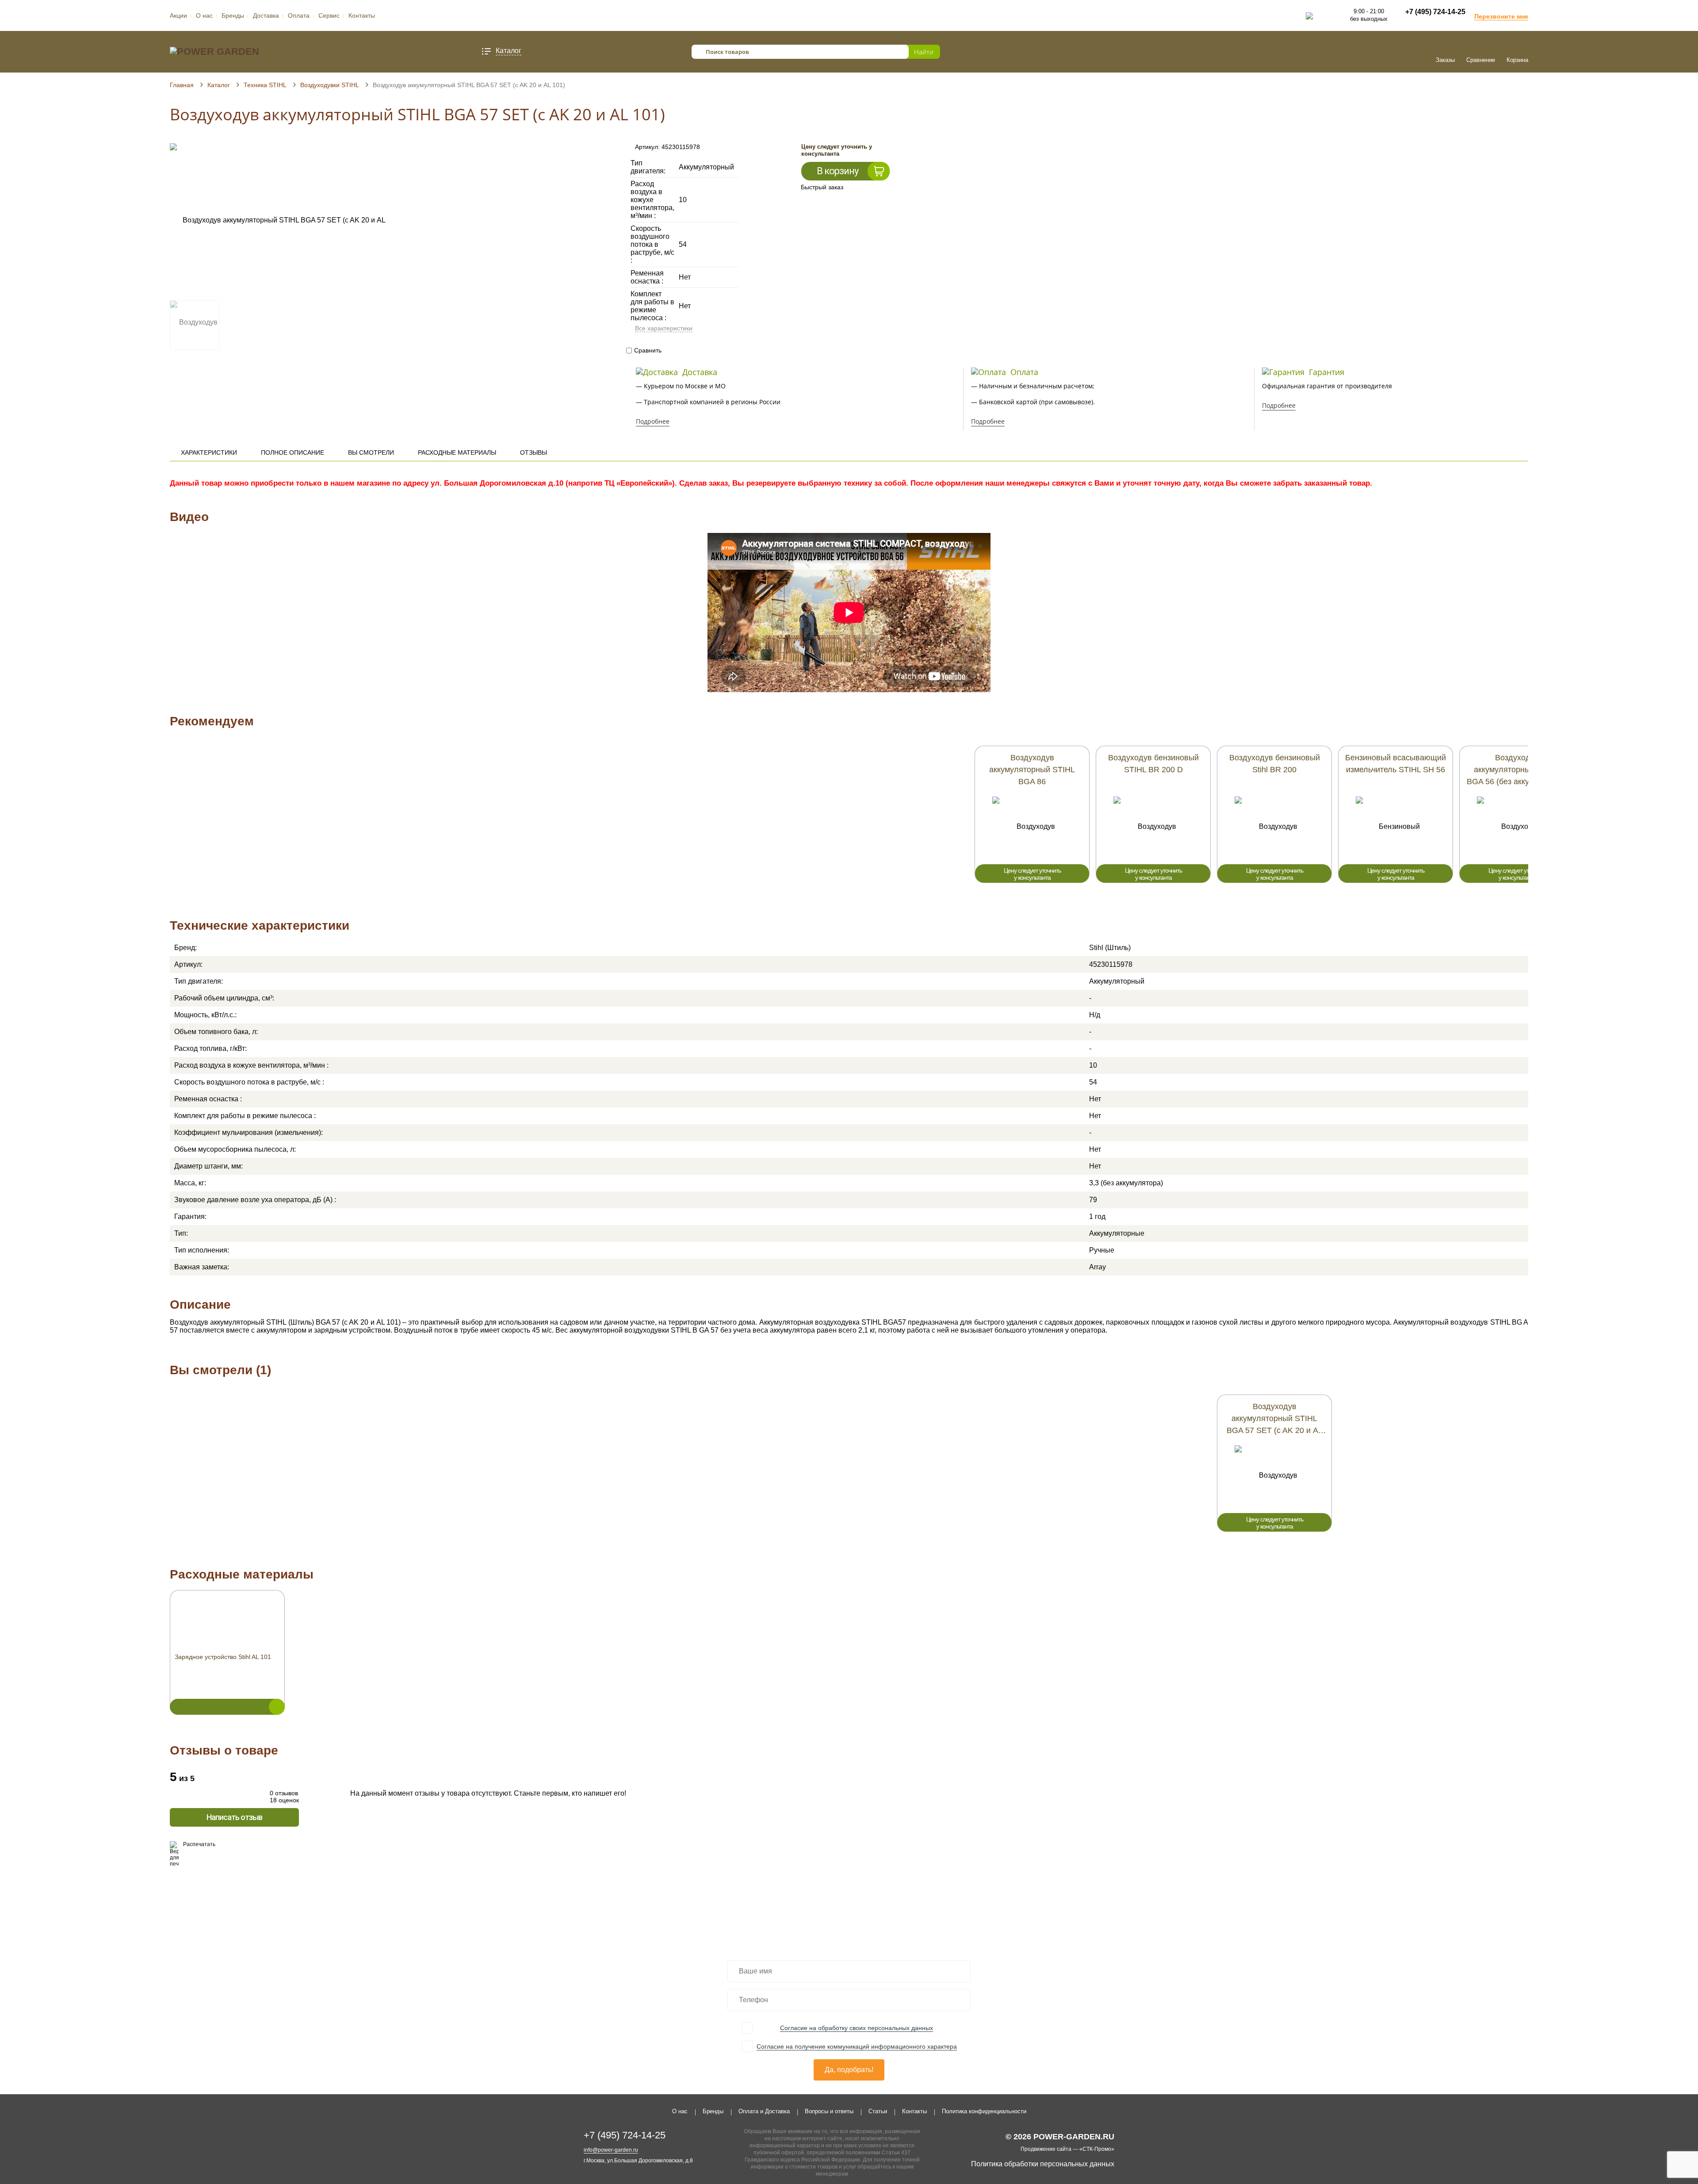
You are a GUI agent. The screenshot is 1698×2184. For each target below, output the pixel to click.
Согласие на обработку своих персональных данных (857, 2028)
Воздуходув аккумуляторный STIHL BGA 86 (1032, 770)
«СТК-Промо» (1097, 2149)
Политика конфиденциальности (984, 2111)
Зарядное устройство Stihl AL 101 (223, 1657)
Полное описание (293, 452)
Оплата (299, 15)
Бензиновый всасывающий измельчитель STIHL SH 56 (1396, 764)
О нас (204, 15)
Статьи (878, 2111)
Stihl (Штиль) (1110, 948)
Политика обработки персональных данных (1043, 2164)
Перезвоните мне (1501, 16)
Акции (178, 15)
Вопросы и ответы (829, 2111)
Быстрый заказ (822, 187)
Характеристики (209, 452)
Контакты (362, 15)
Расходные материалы (457, 452)
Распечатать (199, 1844)
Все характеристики (664, 328)
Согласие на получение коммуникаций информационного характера (857, 2046)
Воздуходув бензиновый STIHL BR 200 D (1153, 764)
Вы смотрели (371, 452)
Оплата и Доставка (764, 2111)
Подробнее (653, 421)
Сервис (329, 15)
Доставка (266, 15)
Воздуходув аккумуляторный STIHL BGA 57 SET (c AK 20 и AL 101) (1275, 1419)
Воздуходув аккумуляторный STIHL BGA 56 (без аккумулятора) (1517, 770)
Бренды (233, 15)
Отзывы (533, 452)
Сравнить (648, 350)
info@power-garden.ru (611, 2150)
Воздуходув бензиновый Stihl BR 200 (1275, 764)
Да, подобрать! (849, 2070)
